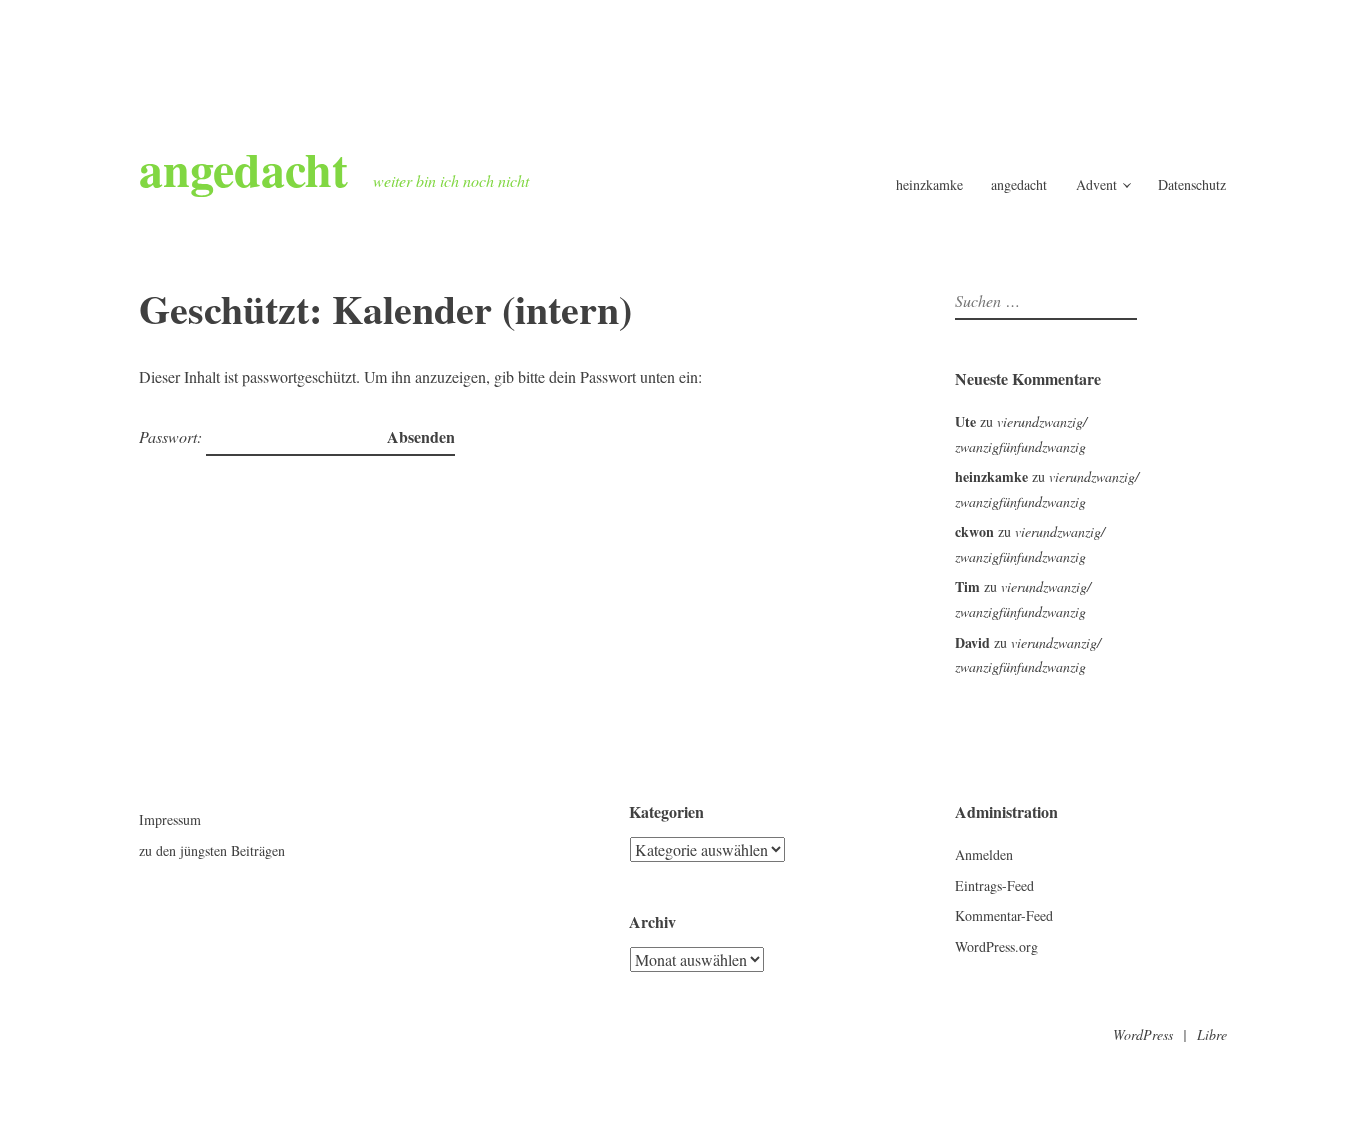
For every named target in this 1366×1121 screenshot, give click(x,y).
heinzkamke (929, 184)
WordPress (1143, 1034)
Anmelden (984, 854)
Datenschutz (1192, 184)
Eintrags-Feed (994, 885)
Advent (1096, 184)
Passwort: (172, 436)
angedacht (243, 168)
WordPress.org (996, 946)
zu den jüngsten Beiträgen (212, 850)
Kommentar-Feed (1004, 915)
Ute (965, 421)
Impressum (170, 819)
